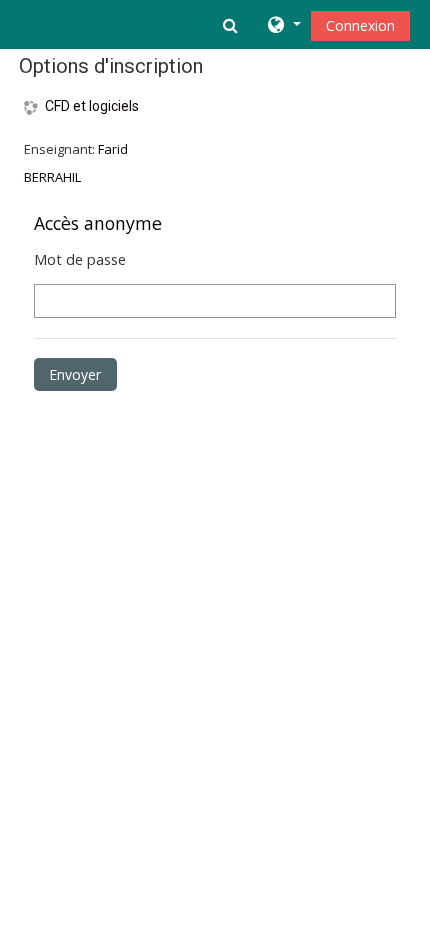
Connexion (360, 25)
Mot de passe (80, 259)
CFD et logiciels (92, 106)
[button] (232, 25)
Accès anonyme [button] (98, 223)
